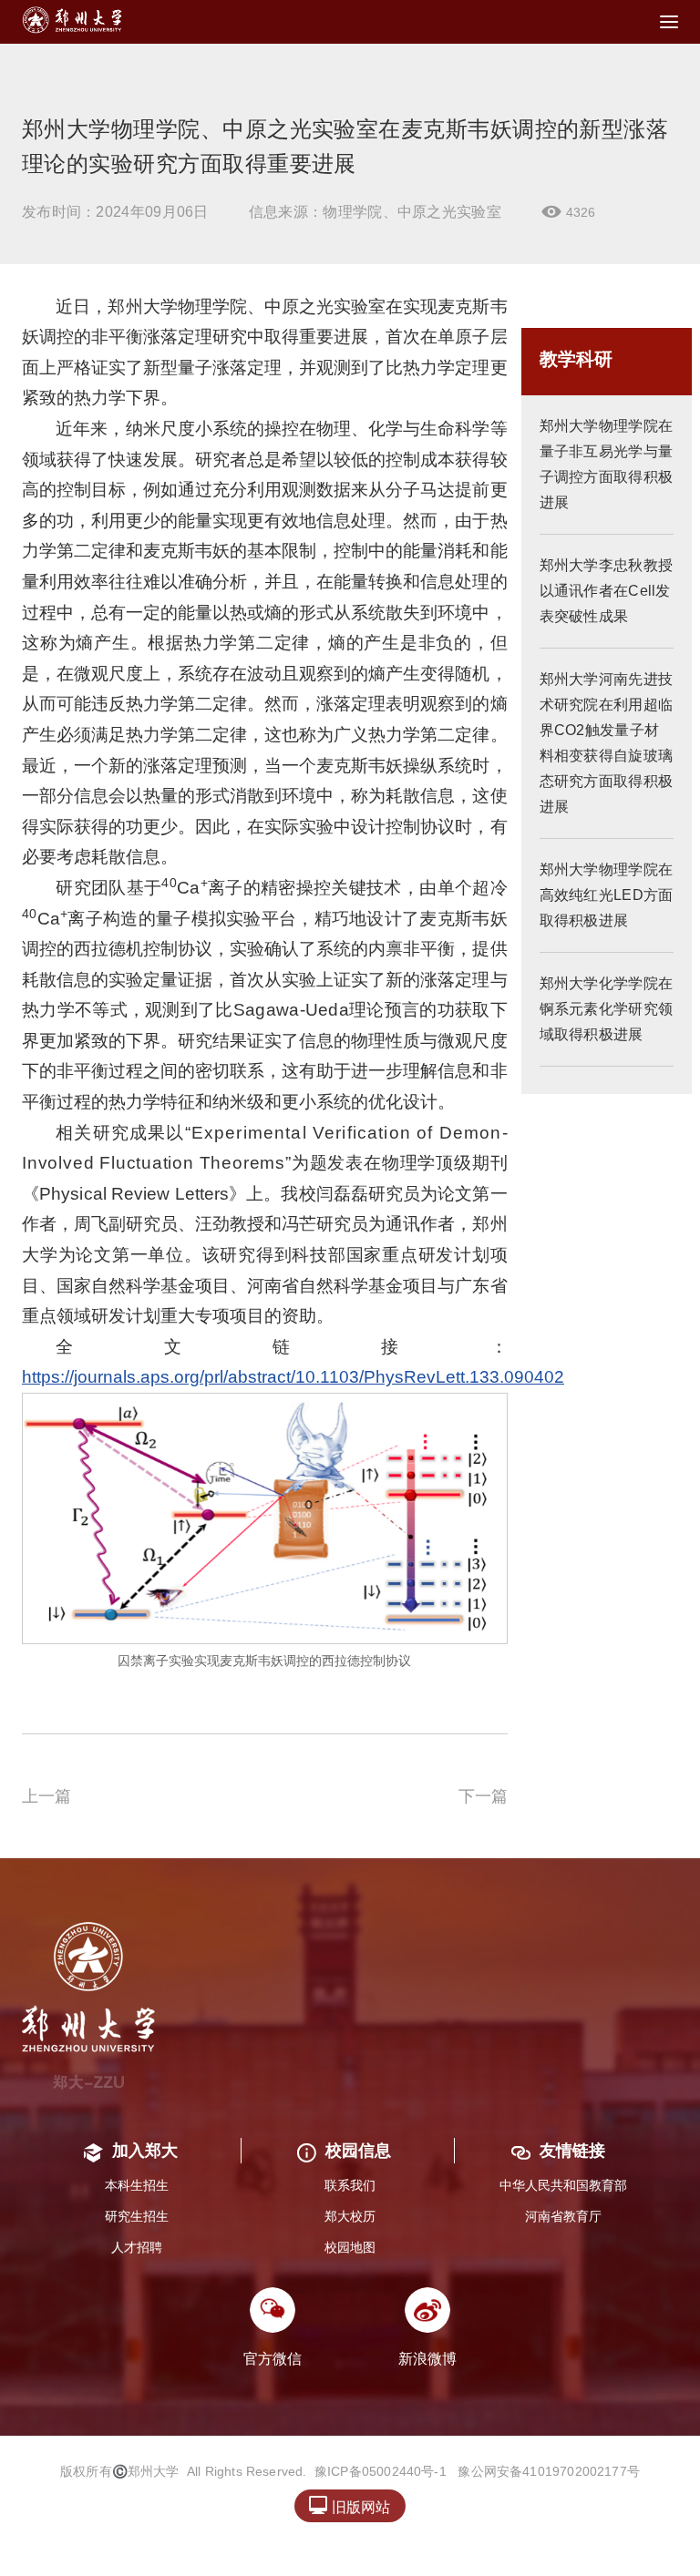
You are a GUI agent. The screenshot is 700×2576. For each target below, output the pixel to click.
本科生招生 (137, 2185)
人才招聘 (137, 2247)
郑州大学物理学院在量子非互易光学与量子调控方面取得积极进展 (607, 464)
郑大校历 (350, 2216)
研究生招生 (137, 2216)
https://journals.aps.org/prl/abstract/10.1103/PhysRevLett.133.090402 (293, 1377)
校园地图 (350, 2247)
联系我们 (350, 2185)
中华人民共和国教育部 (563, 2185)
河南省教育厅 (563, 2216)
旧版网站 (350, 2505)
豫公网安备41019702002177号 (549, 2471)
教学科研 (576, 359)
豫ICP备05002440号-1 (381, 2471)
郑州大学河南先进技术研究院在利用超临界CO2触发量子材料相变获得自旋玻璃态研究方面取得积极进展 (607, 743)
